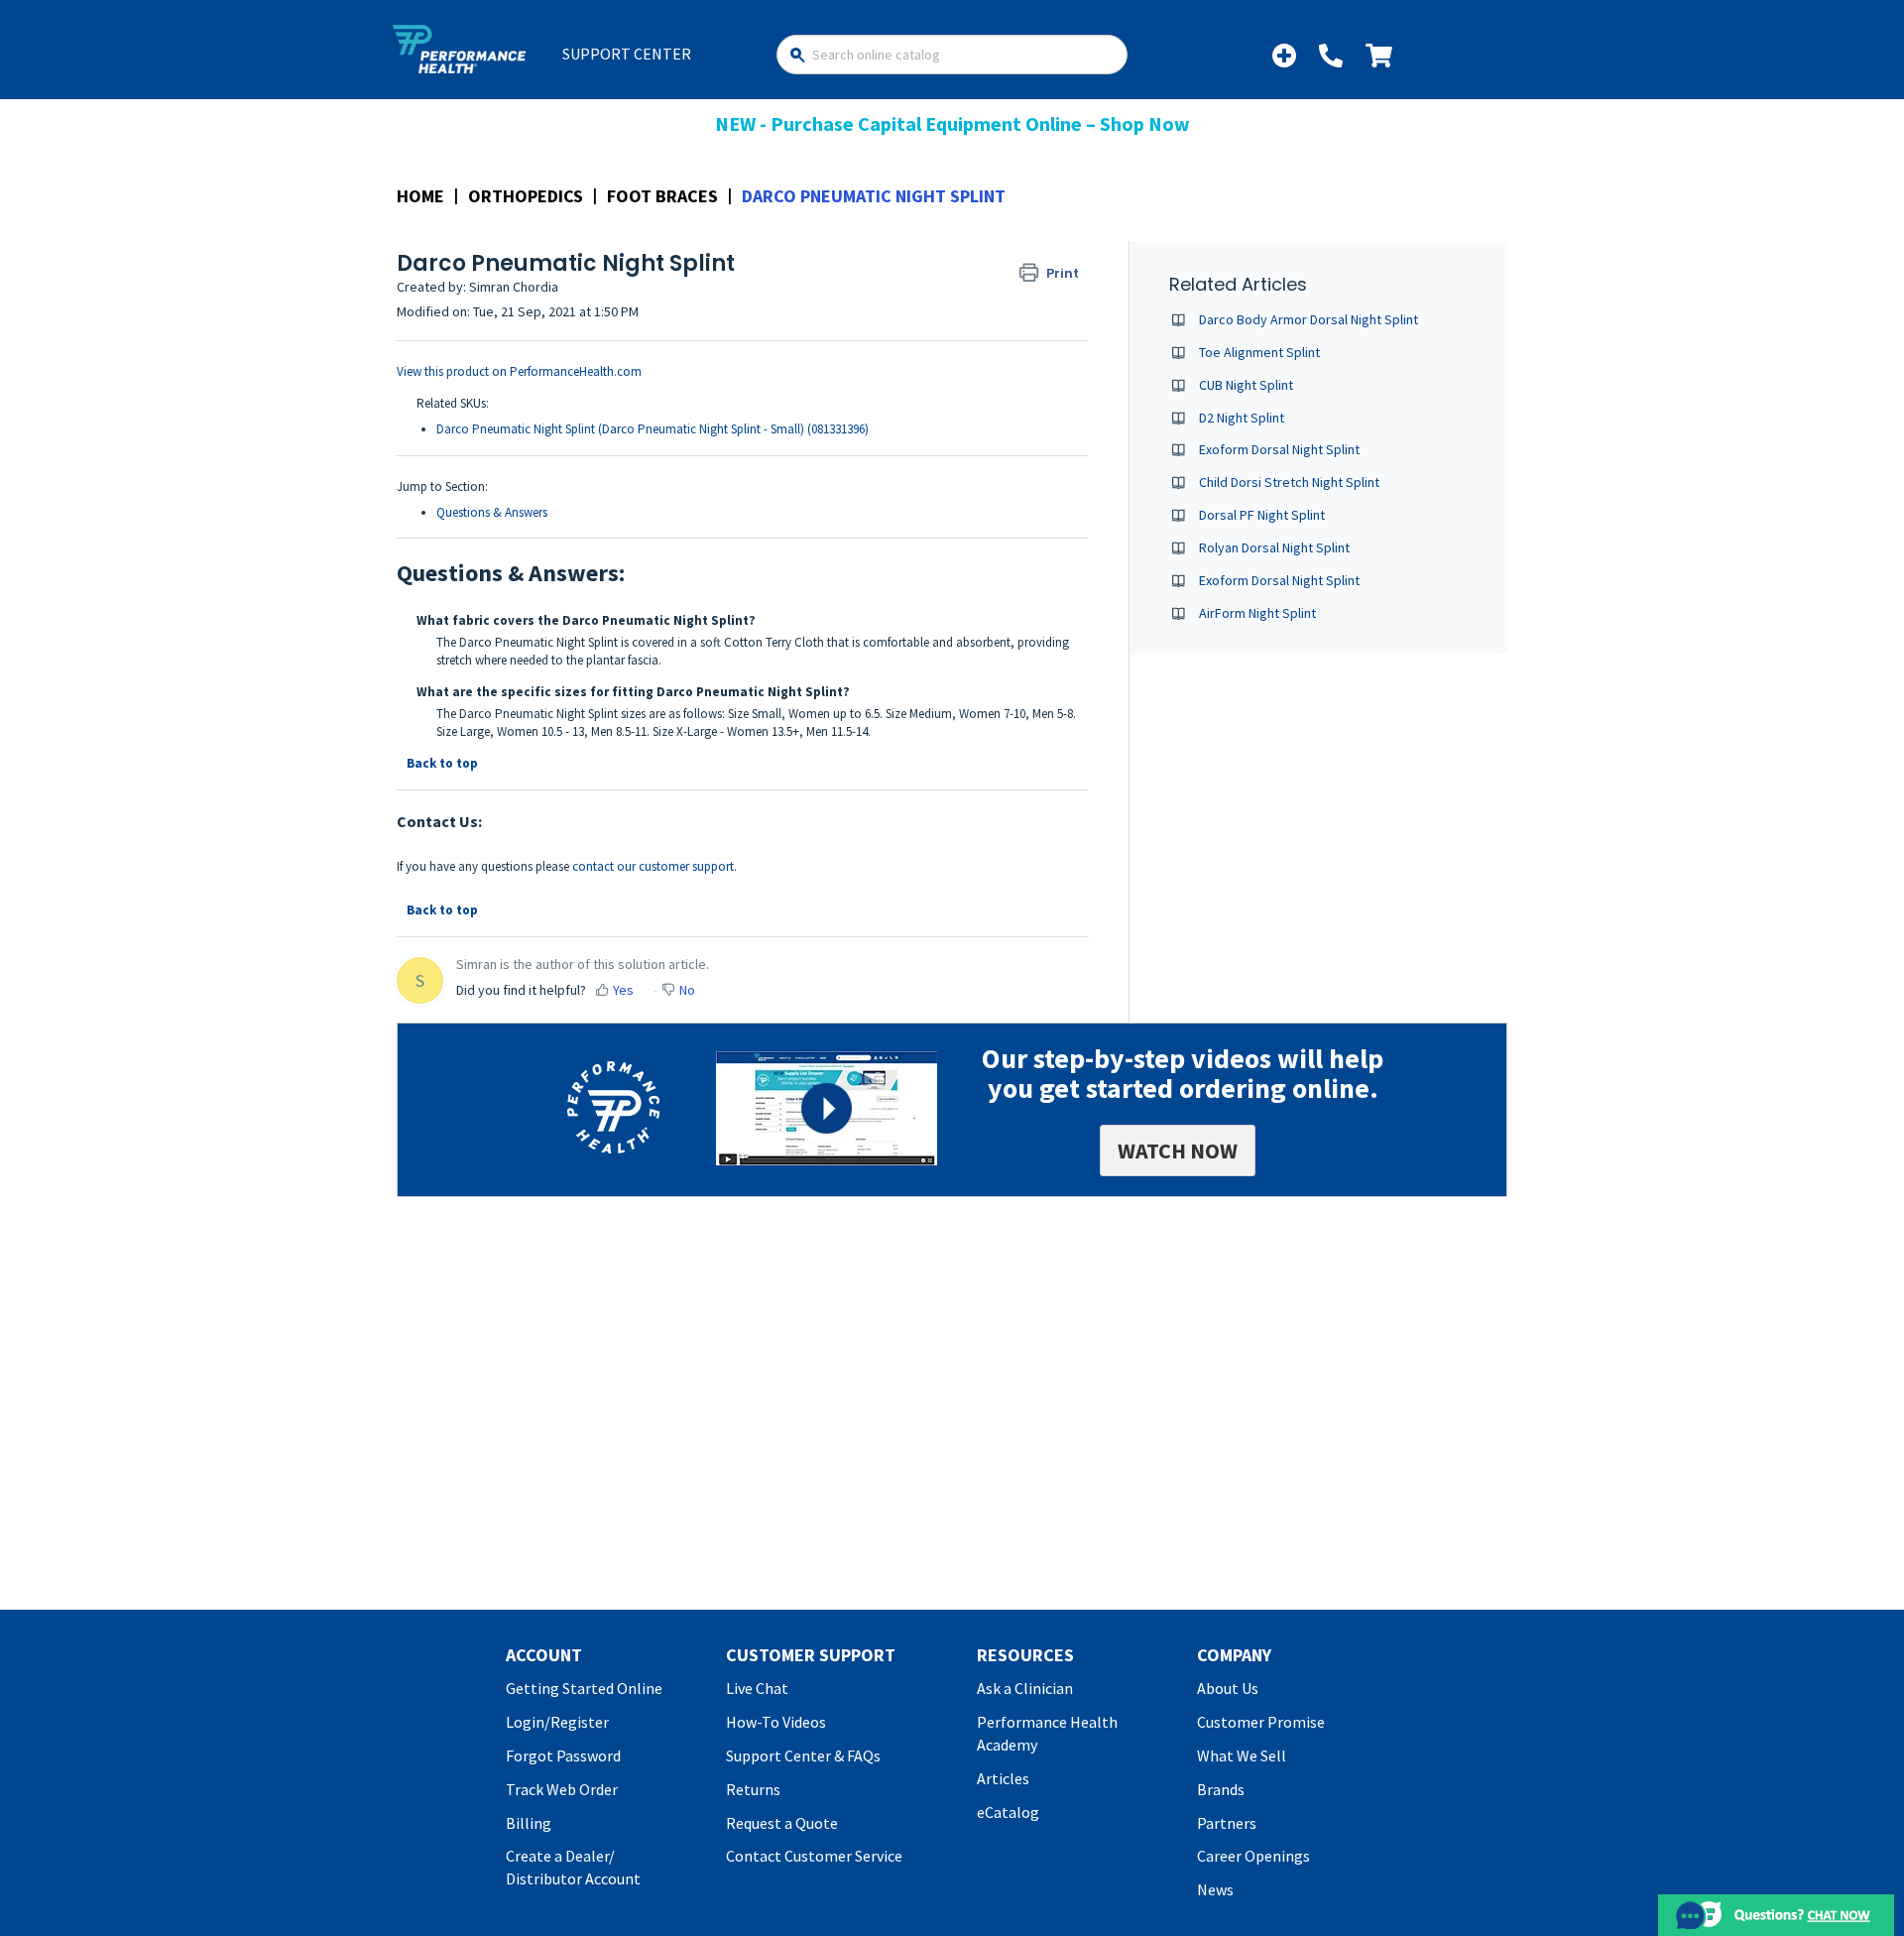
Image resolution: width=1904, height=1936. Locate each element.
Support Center (627, 54)
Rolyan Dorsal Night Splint (1274, 547)
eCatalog (1008, 1812)
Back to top (442, 763)
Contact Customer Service (814, 1856)
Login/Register (557, 1722)
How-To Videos (776, 1722)
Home (420, 196)
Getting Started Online (584, 1688)
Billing (529, 1823)
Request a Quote (782, 1823)
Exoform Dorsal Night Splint (1279, 449)
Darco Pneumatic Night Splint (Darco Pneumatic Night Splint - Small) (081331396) (653, 429)
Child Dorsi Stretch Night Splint (1289, 482)
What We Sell (1242, 1755)
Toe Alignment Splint (1259, 352)
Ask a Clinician (1025, 1688)
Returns (753, 1789)
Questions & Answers (492, 512)
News (1215, 1889)
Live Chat (757, 1688)
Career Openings (1253, 1856)
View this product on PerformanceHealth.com (519, 371)
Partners (1227, 1823)
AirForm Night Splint (1257, 613)
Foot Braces (662, 196)
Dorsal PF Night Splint (1262, 515)
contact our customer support (653, 866)
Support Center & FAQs (803, 1755)
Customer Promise (1261, 1722)
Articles (1003, 1778)
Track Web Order (562, 1789)
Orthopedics (526, 196)
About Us (1228, 1688)
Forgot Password (563, 1755)
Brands (1221, 1789)
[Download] (915, 724)
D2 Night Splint (1242, 418)
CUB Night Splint (1246, 385)
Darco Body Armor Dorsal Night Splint (1309, 319)
